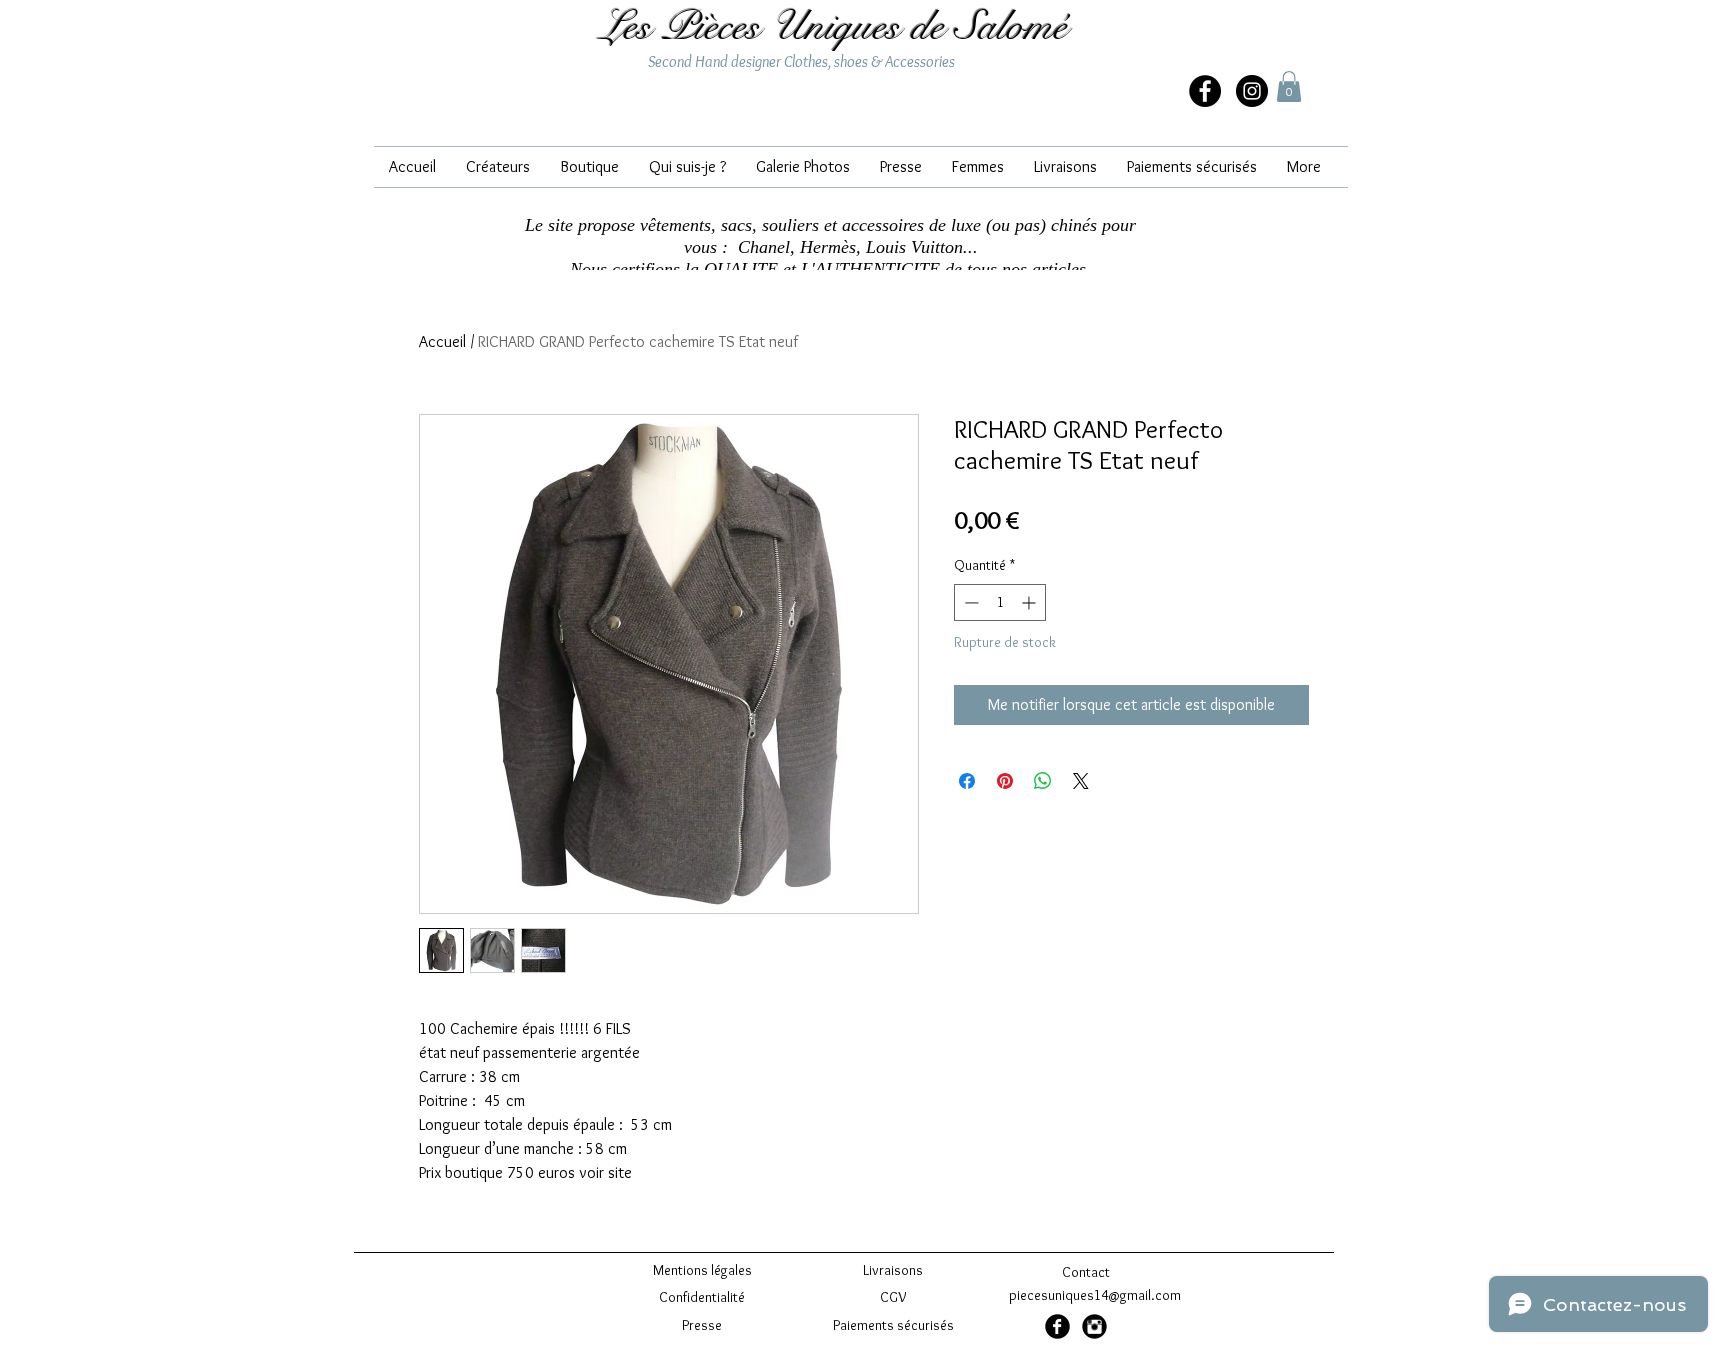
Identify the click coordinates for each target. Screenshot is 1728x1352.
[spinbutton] (1000, 602)
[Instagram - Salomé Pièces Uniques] (1252, 91)
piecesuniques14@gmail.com (1095, 1295)
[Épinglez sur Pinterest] (1005, 781)
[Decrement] (969, 602)
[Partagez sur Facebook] (967, 781)
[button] (1289, 86)
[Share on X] (1081, 781)
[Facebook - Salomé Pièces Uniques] (1057, 1326)
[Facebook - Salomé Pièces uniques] (1205, 91)
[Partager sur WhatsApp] (1043, 781)
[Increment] (1030, 602)
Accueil (442, 341)
